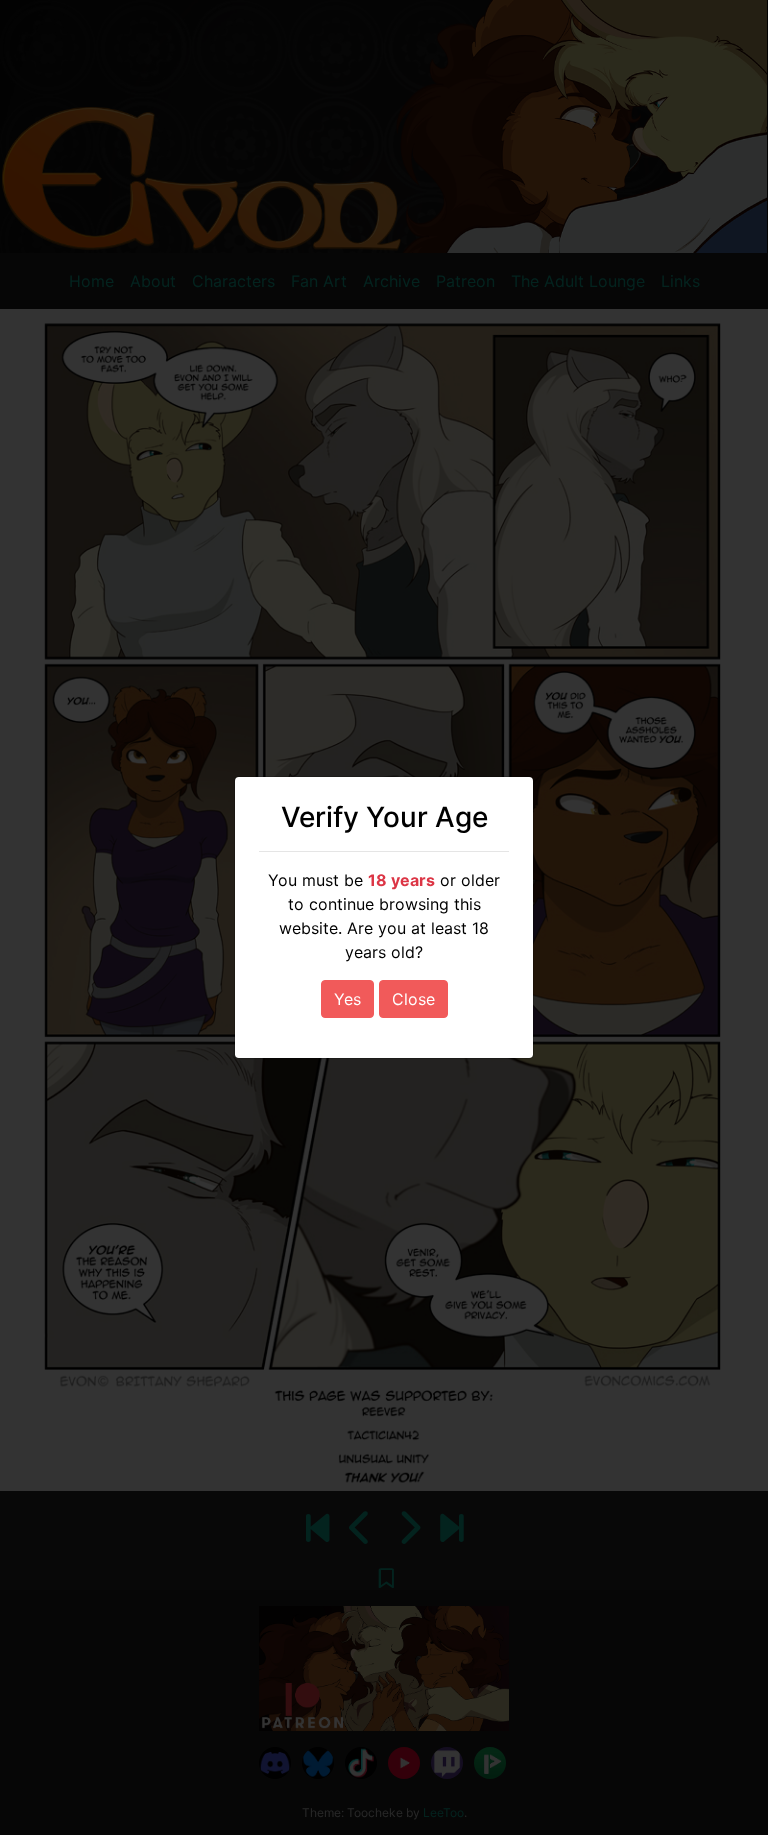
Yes (347, 999)
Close (413, 999)
